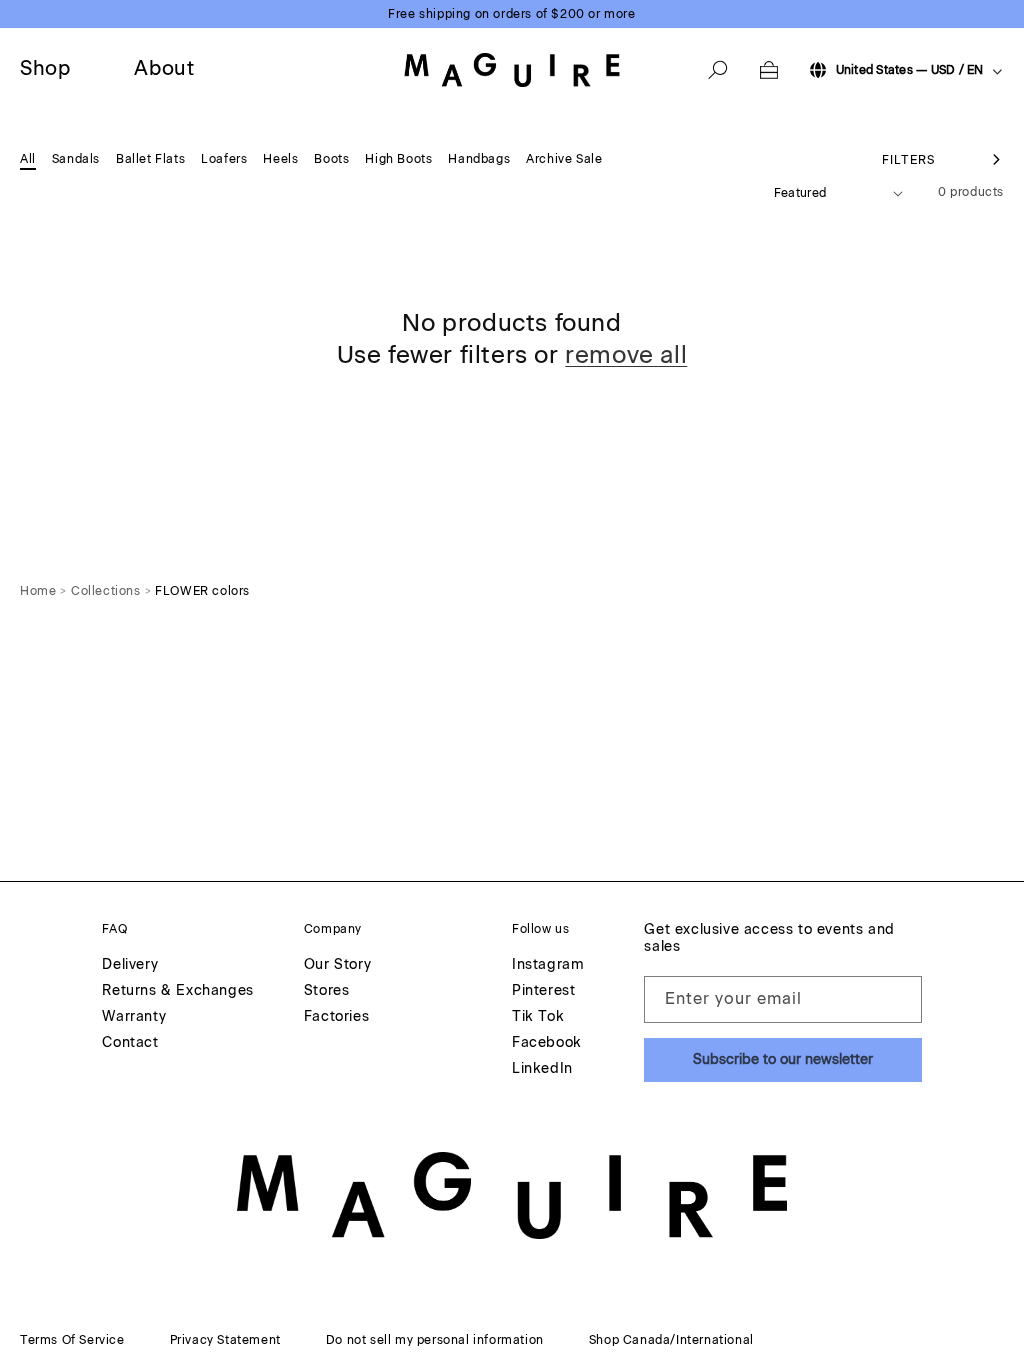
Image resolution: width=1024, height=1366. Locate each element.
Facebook (547, 1043)
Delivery (130, 965)
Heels (280, 159)
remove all (626, 354)
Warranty (134, 1017)
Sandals (76, 159)
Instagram (548, 965)
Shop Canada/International (671, 1340)
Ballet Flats (150, 159)
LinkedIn (542, 1069)
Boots (331, 159)
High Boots (398, 159)
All (28, 159)
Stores (327, 991)
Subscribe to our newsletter (783, 1059)
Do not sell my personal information (435, 1340)
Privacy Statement (225, 1340)
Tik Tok (538, 1017)
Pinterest (543, 991)
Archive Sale (564, 159)
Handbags (479, 159)
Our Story (337, 965)
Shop (45, 68)
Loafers (224, 159)
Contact (130, 1043)
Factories (336, 1017)
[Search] (718, 70)
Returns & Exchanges (177, 991)
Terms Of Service (72, 1340)
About (164, 68)
